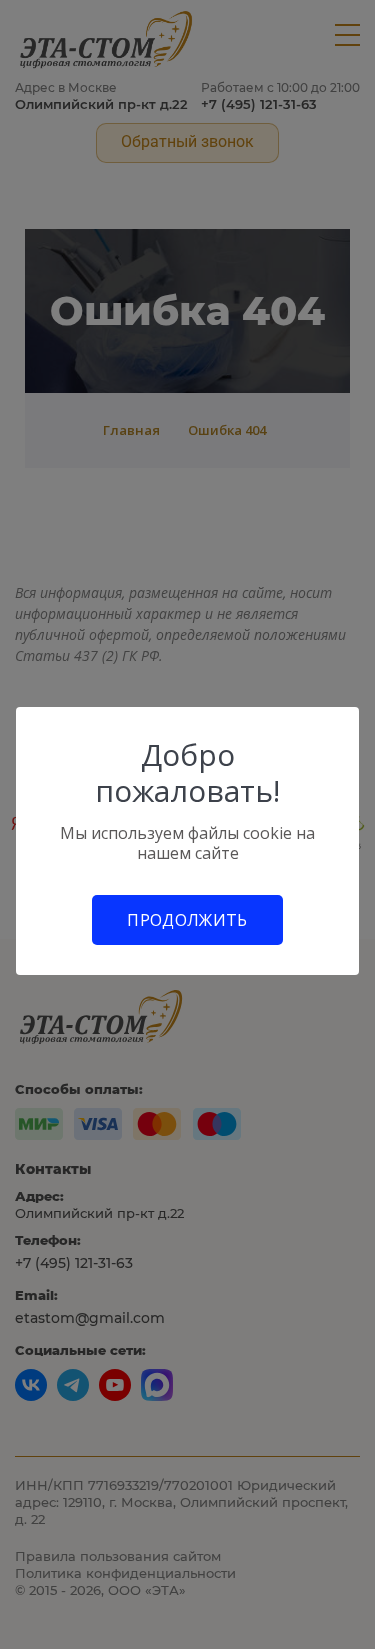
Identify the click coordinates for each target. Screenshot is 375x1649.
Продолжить (187, 920)
